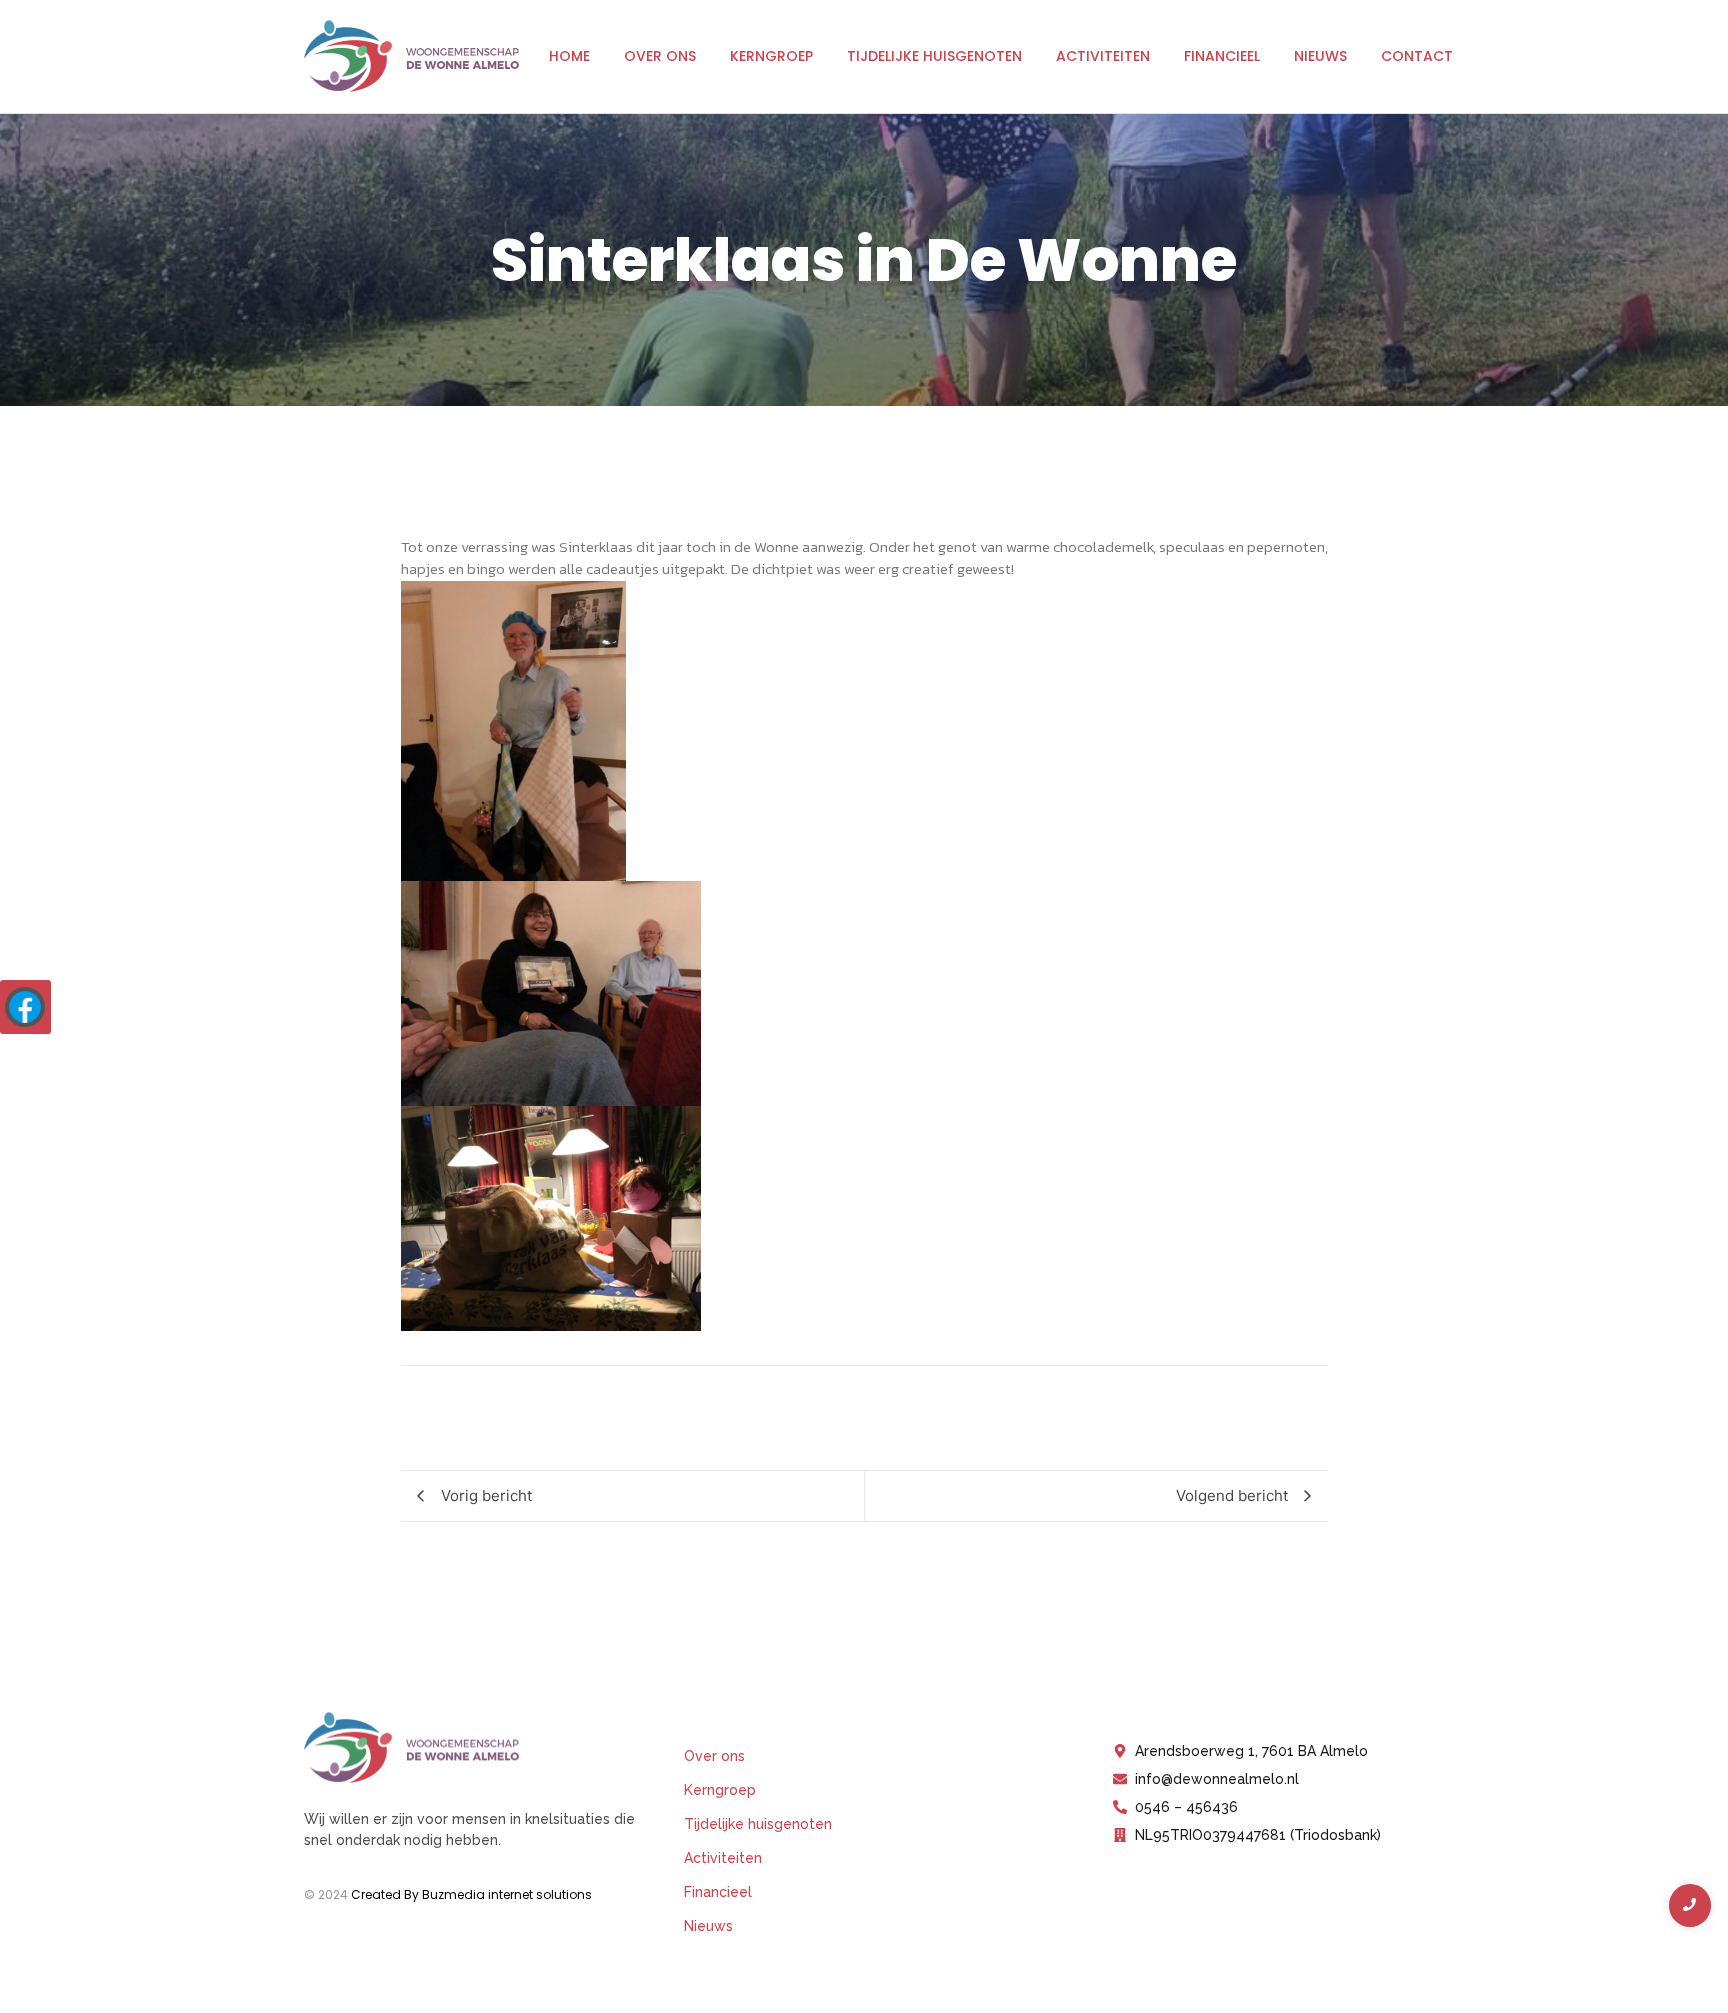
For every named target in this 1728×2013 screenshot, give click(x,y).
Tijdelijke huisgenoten (934, 56)
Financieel (1222, 56)
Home (569, 56)
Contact (1417, 56)
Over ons (660, 56)
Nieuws (1320, 56)
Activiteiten (1103, 56)
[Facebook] (25, 1007)
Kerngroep (771, 56)
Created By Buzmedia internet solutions (471, 1894)
